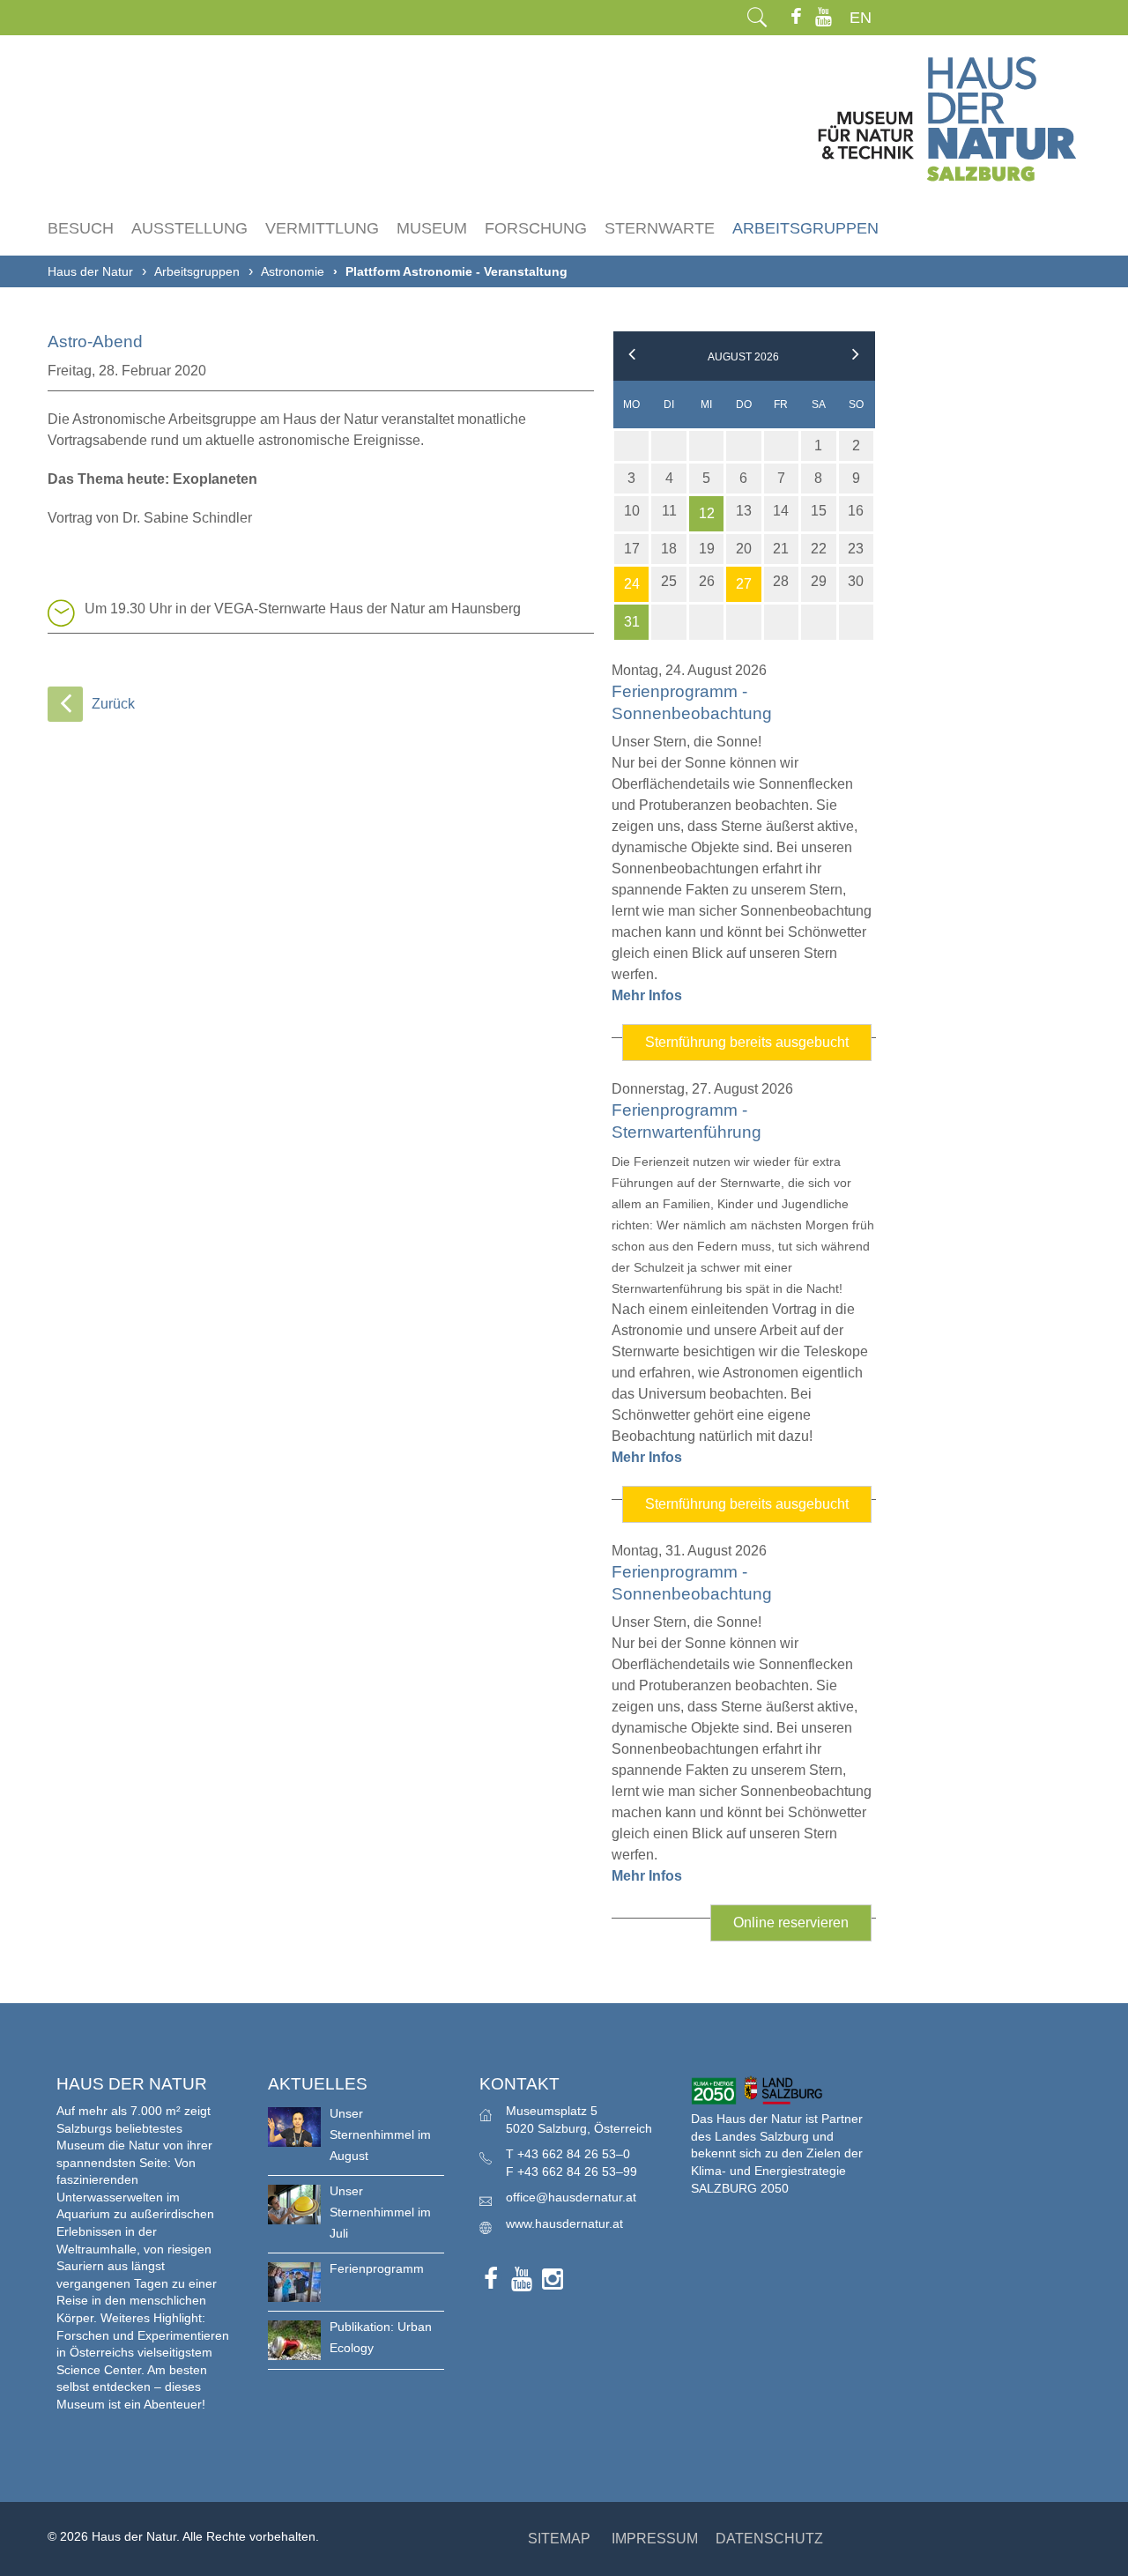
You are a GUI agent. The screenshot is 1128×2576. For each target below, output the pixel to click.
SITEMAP (559, 2539)
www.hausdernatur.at (564, 2223)
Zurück (113, 704)
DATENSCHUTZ (769, 2539)
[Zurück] (65, 704)
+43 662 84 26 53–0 (574, 2154)
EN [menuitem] (861, 18)
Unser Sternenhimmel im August (380, 2134)
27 (744, 584)
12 (707, 513)
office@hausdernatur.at (571, 2197)
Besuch (81, 228)
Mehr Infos (647, 995)
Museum (432, 228)
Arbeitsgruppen (805, 228)
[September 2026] (856, 357)
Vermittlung (322, 228)
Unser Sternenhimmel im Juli (380, 2212)
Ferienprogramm (377, 2268)
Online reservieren (802, 1928)
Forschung (536, 228)
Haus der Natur (90, 271)
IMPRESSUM (655, 2539)
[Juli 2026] (632, 357)
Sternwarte (660, 228)
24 (632, 584)
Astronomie (293, 271)
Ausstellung (189, 228)
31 (632, 622)
